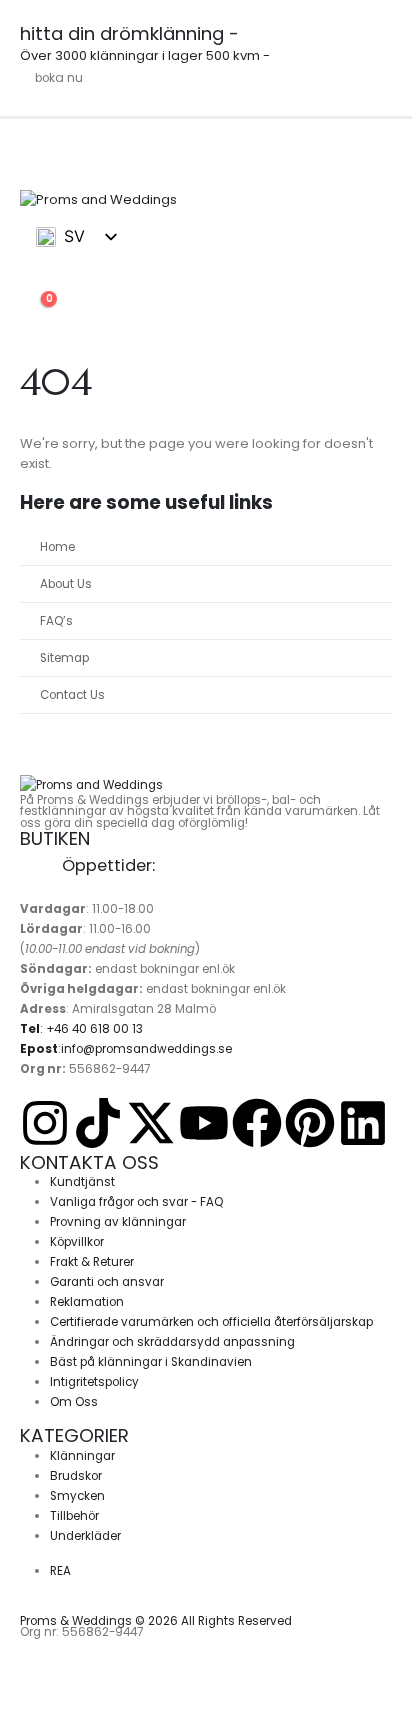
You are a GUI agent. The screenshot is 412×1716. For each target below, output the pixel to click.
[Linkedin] (363, 1123)
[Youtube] (204, 1123)
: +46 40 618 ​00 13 (81, 1029)
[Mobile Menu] (38, 164)
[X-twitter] (151, 1123)
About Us (66, 584)
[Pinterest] (310, 1123)
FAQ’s (56, 621)
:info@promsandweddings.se (126, 1049)
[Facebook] (257, 1123)
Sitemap (64, 658)
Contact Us (72, 695)
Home (57, 547)
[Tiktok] (98, 1123)
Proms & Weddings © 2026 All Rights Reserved (156, 1621)
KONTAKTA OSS (89, 1162)
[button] (35, 283)
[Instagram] (45, 1123)
